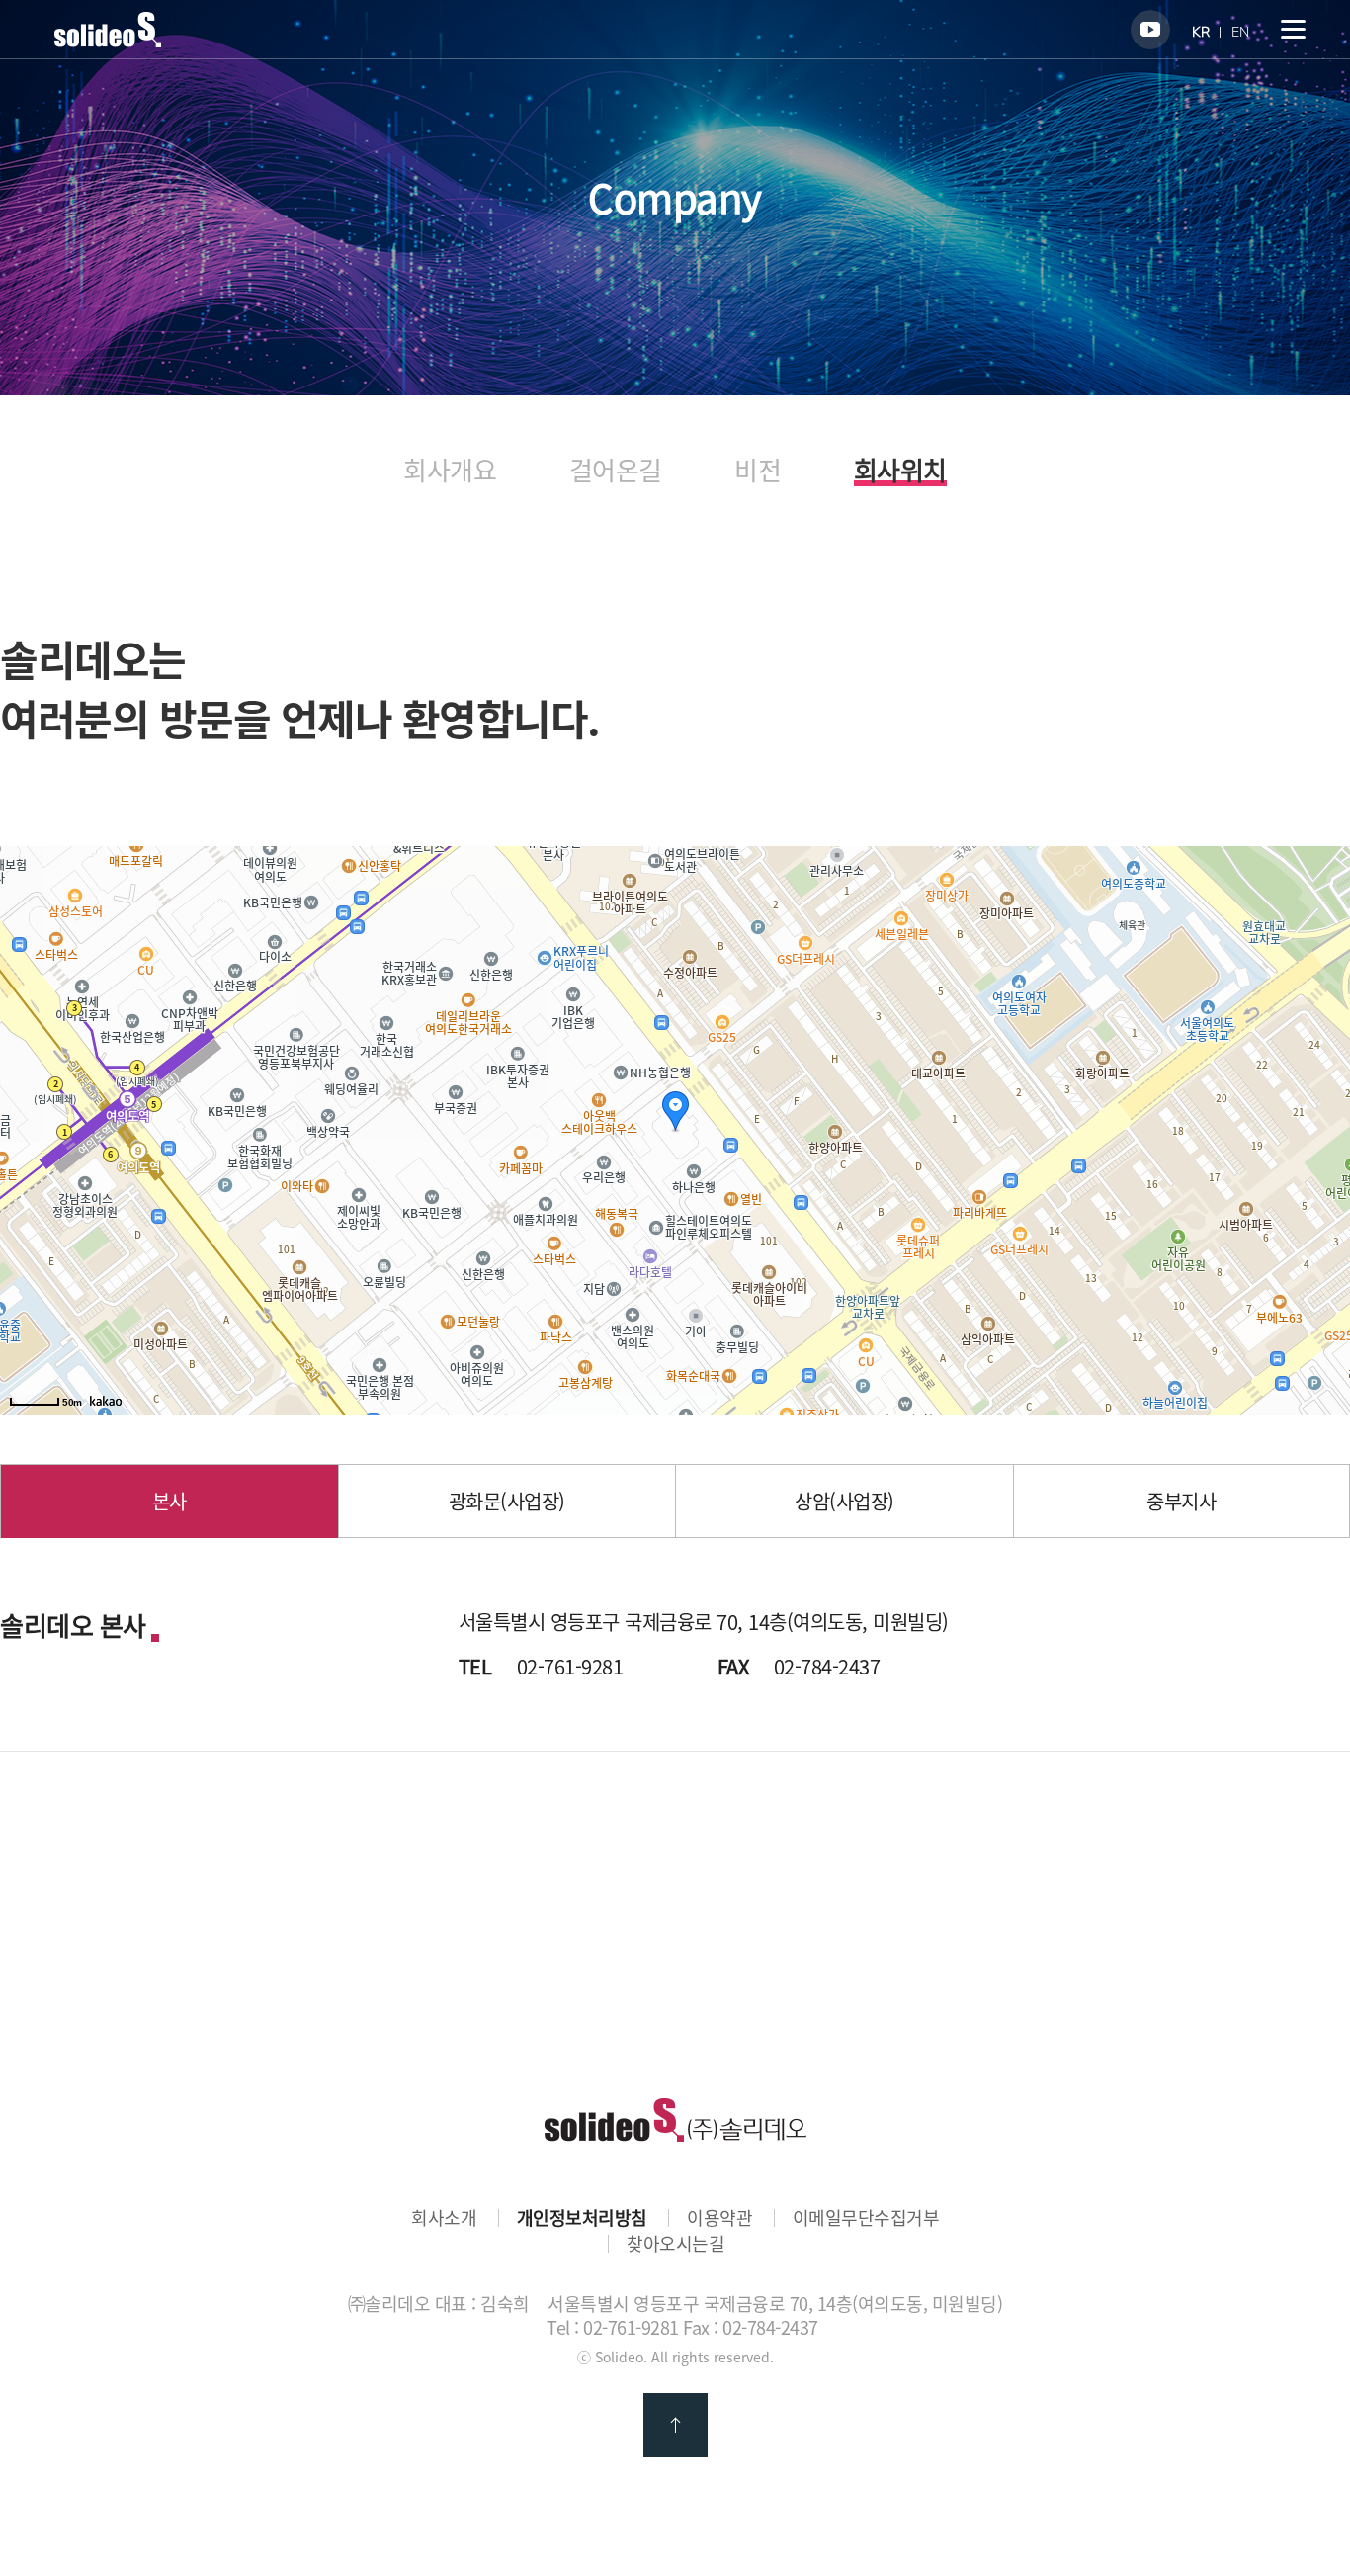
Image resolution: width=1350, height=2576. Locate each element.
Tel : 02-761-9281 (613, 2327)
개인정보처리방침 (582, 2218)
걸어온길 (616, 470)
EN (1240, 32)
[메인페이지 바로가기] (108, 41)
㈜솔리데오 (675, 2120)
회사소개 (444, 2218)
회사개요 (450, 470)
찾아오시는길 (675, 2244)
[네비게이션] (1293, 29)
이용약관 (719, 2218)
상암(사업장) (844, 1501)
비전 (758, 470)
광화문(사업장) (507, 1501)
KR (1201, 32)
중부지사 (1181, 1501)
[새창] (1150, 30)
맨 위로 (675, 2425)
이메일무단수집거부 (866, 2218)
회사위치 (900, 472)
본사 (169, 1501)
